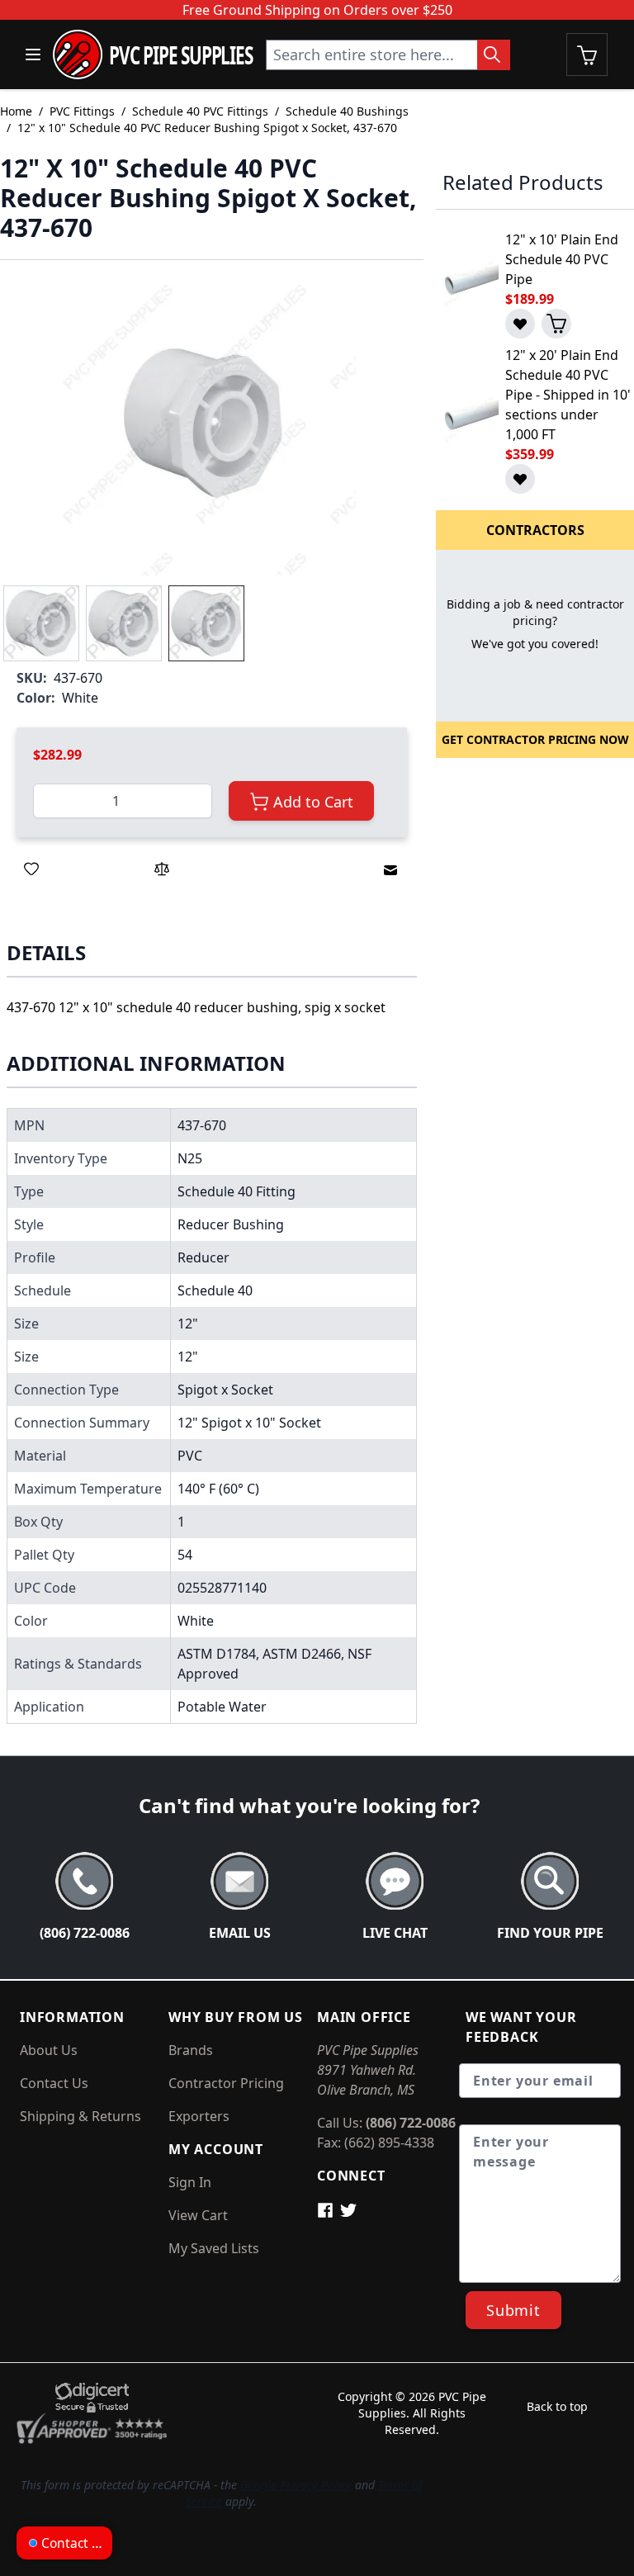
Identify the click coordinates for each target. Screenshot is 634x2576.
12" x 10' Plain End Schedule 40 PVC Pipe (562, 259)
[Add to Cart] (556, 324)
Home (16, 111)
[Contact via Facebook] (329, 2209)
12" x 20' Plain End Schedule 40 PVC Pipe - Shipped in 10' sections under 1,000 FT (568, 395)
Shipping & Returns (80, 2116)
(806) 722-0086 (411, 2123)
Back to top (557, 2406)
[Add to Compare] (162, 869)
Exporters (199, 2116)
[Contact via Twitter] (350, 2209)
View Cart (198, 2215)
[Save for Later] (31, 869)
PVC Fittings (82, 111)
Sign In (190, 2182)
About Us (49, 2050)
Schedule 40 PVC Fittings (200, 111)
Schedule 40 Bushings (347, 111)
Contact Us (54, 2083)
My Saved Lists (214, 2248)
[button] (204, 423)
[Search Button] (494, 55)
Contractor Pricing (226, 2083)
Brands (191, 2050)
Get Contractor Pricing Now (535, 739)
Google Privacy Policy (296, 2485)
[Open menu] (33, 54)
